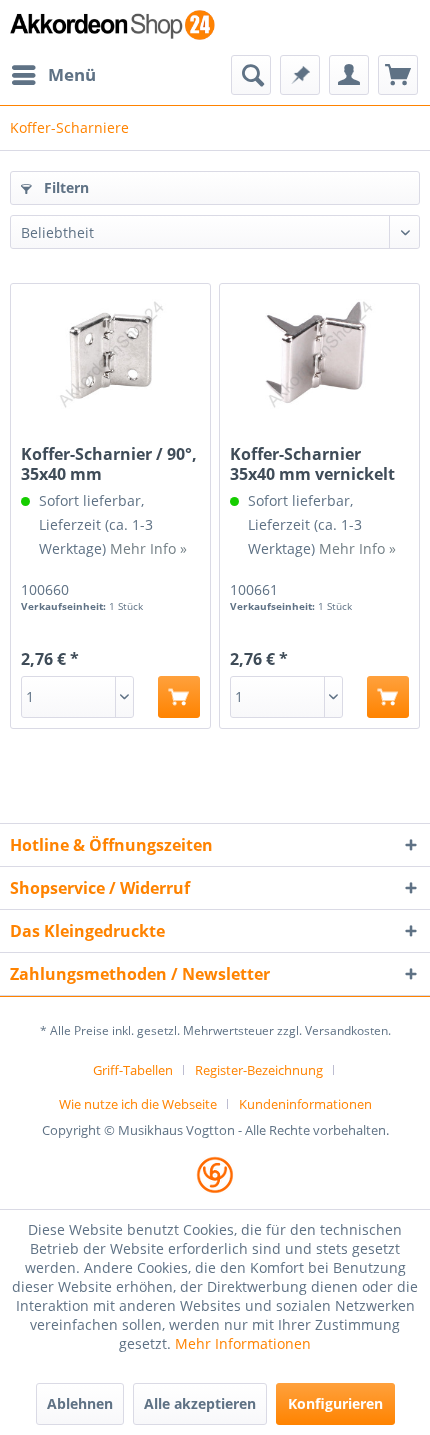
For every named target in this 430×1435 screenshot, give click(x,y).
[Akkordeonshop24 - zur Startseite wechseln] (112, 27)
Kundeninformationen (305, 1104)
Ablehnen (80, 1403)
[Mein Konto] (349, 75)
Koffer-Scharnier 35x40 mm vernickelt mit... (312, 464)
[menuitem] (53, 75)
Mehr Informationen (243, 1343)
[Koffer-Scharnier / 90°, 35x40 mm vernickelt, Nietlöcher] (110, 354)
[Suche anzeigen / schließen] (251, 75)
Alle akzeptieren (200, 1403)
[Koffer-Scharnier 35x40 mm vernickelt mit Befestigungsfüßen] (319, 354)
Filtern (64, 187)
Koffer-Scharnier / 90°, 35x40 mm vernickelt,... (109, 464)
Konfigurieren (335, 1403)
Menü (72, 74)
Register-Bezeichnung (259, 1070)
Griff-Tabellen (133, 1070)
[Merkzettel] (300, 75)
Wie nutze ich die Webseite (138, 1104)
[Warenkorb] (398, 75)
